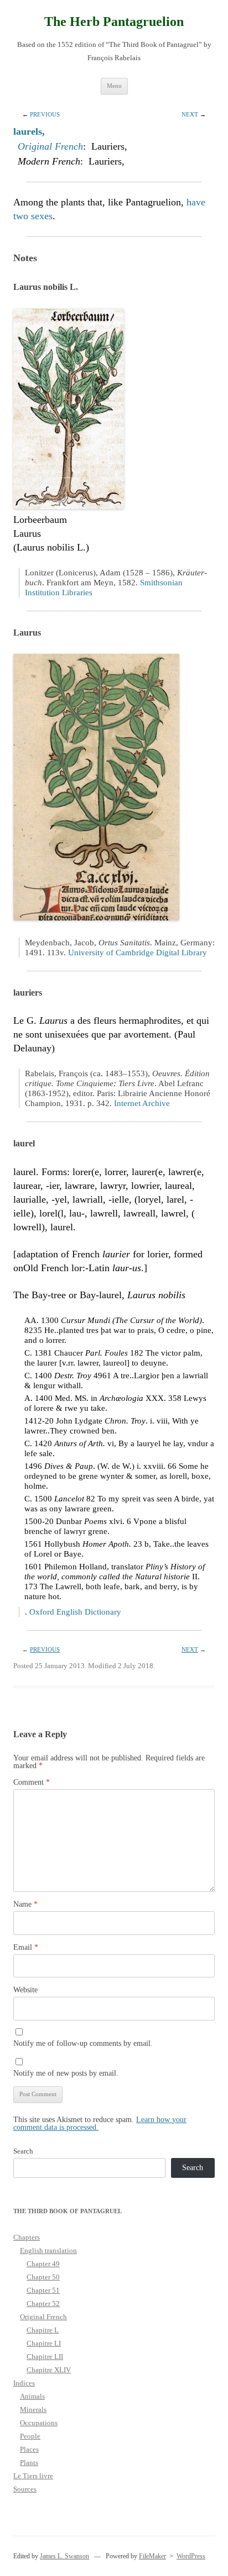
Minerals (33, 2410)
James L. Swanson (64, 2556)
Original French (50, 146)
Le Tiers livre (33, 2476)
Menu (114, 86)
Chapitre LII (45, 2357)
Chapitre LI (44, 2343)
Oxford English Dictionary (75, 1612)
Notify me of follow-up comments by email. (83, 2043)
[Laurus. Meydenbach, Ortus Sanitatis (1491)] (96, 917)
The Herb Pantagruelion (114, 22)
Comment (32, 1782)
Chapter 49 (43, 2264)
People (30, 2436)
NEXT (190, 114)
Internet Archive (142, 1103)
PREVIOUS (45, 114)
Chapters (27, 2237)
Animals (32, 2396)
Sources (25, 2489)
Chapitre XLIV (49, 2370)
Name (25, 1904)
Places (29, 2449)
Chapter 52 (43, 2303)
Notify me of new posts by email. (66, 2073)
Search (23, 2151)
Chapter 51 (43, 2290)
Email (26, 1947)
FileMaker (152, 2556)
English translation (48, 2250)
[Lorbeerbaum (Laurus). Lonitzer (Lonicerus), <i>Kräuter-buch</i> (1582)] (69, 506)
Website (25, 1990)
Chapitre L (43, 2330)
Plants (29, 2463)
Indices (24, 2383)
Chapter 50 (43, 2277)
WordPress (191, 2556)
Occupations (39, 2423)
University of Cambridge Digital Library (138, 953)
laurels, (29, 131)
